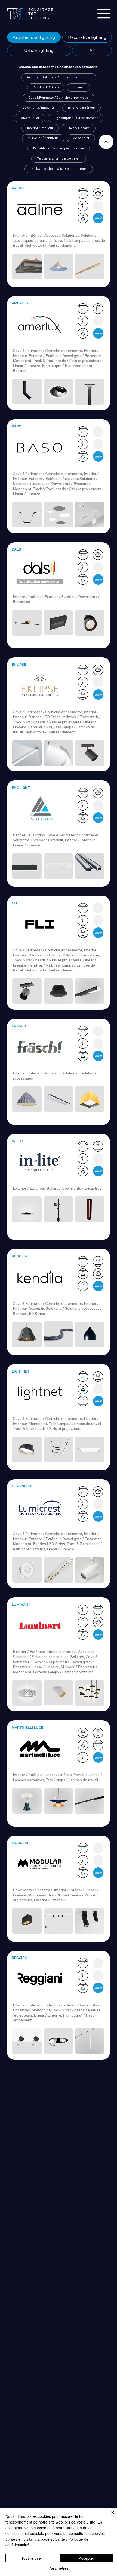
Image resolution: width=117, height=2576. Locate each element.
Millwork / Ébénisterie (43, 138)
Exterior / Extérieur (81, 108)
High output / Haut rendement (76, 118)
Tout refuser (32, 2558)
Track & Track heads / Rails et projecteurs (59, 169)
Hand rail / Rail (30, 118)
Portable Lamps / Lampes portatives (59, 148)
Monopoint (81, 138)
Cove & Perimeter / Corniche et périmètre (59, 98)
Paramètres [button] (59, 2568)
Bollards (78, 87)
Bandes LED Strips (46, 87)
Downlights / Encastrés (38, 108)
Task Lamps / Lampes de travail (59, 158)
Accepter (87, 2558)
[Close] (106, 142)
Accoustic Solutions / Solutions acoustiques (59, 77)
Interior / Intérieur (40, 128)
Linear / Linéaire (78, 128)
